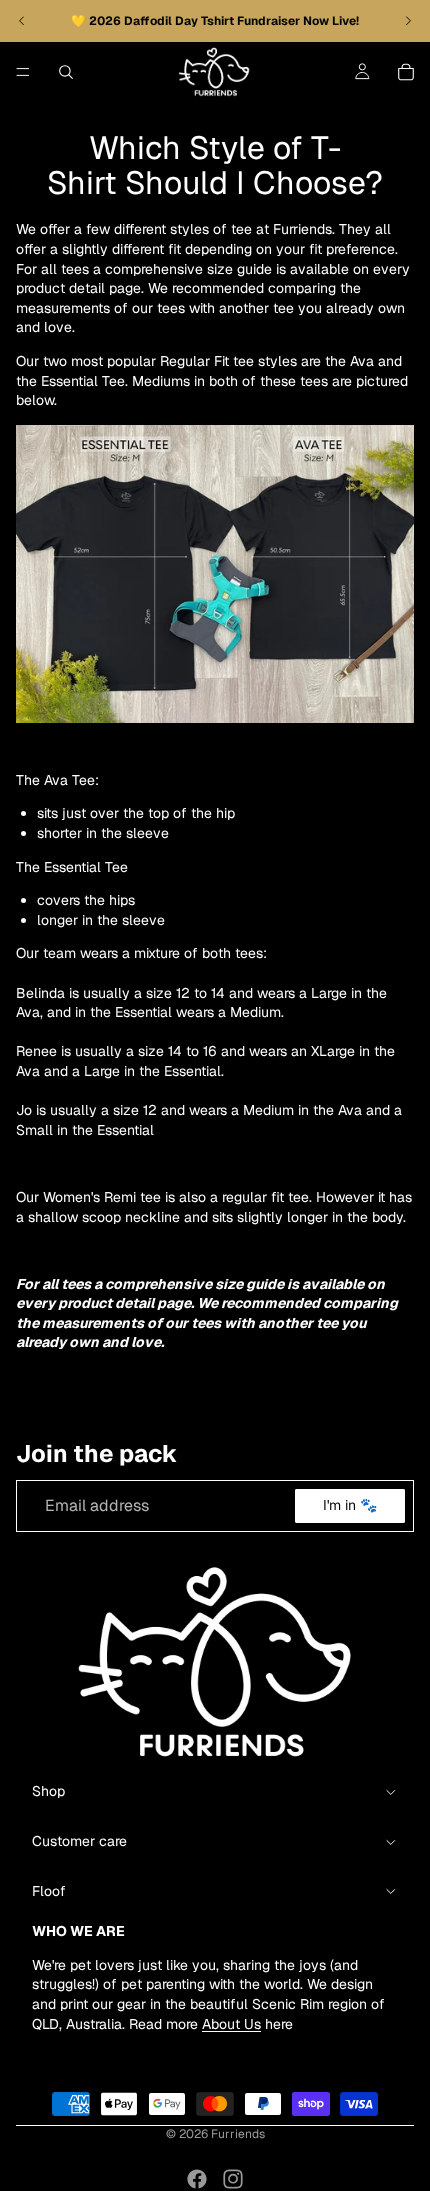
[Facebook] (197, 2179)
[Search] (66, 72)
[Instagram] (233, 2179)
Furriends (238, 2134)
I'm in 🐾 (350, 1506)
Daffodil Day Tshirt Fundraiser (213, 21)
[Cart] (406, 72)
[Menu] (23, 72)
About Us (231, 2024)
